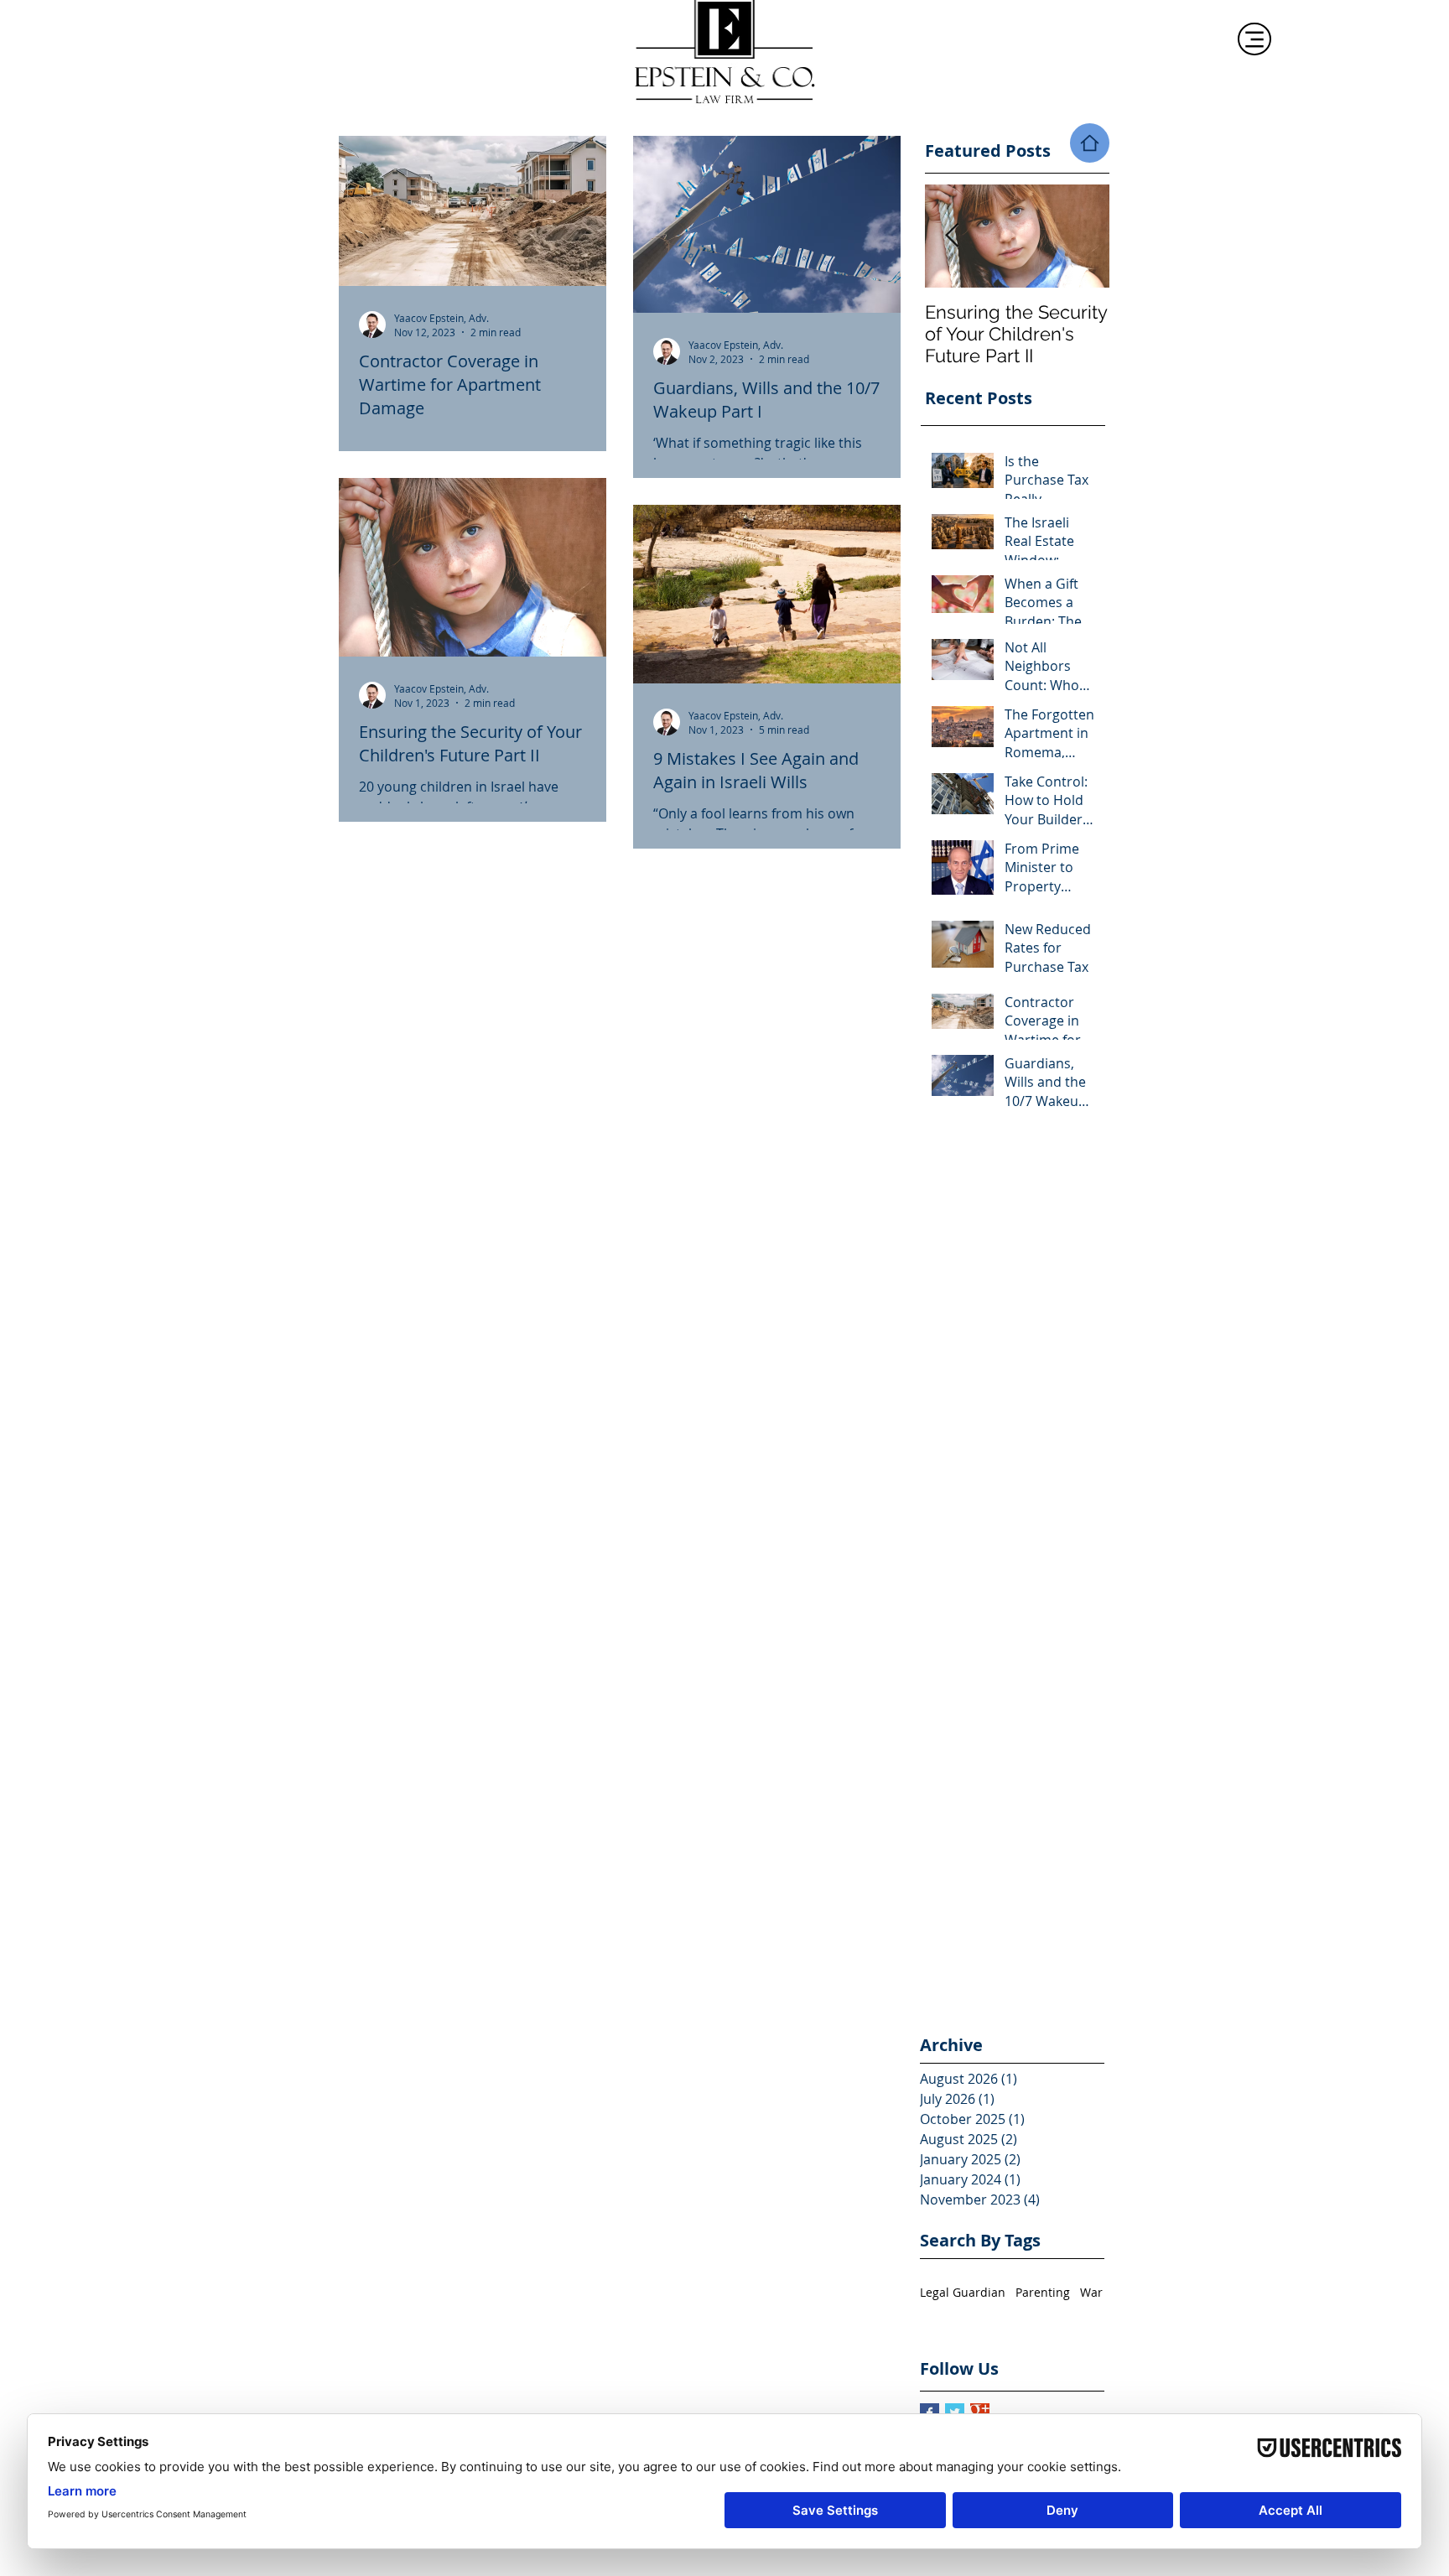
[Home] (1090, 143)
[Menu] (1254, 39)
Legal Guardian (963, 2292)
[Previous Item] (952, 236)
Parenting (1043, 2292)
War (1091, 2292)
